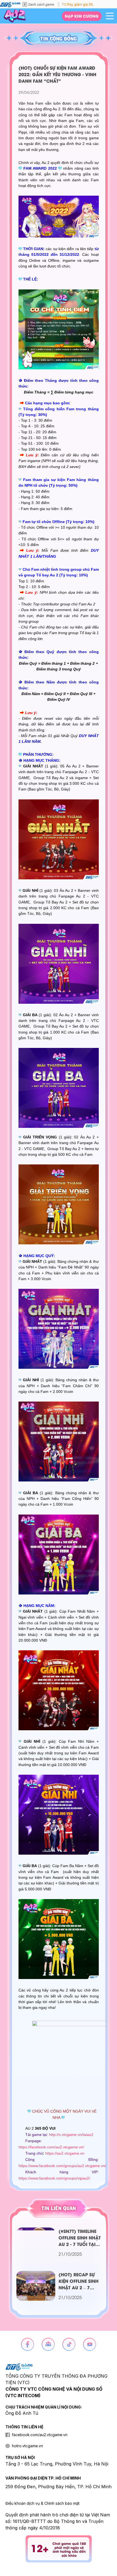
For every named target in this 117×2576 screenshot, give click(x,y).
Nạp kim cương (82, 16)
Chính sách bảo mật (62, 2503)
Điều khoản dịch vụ (23, 2503)
